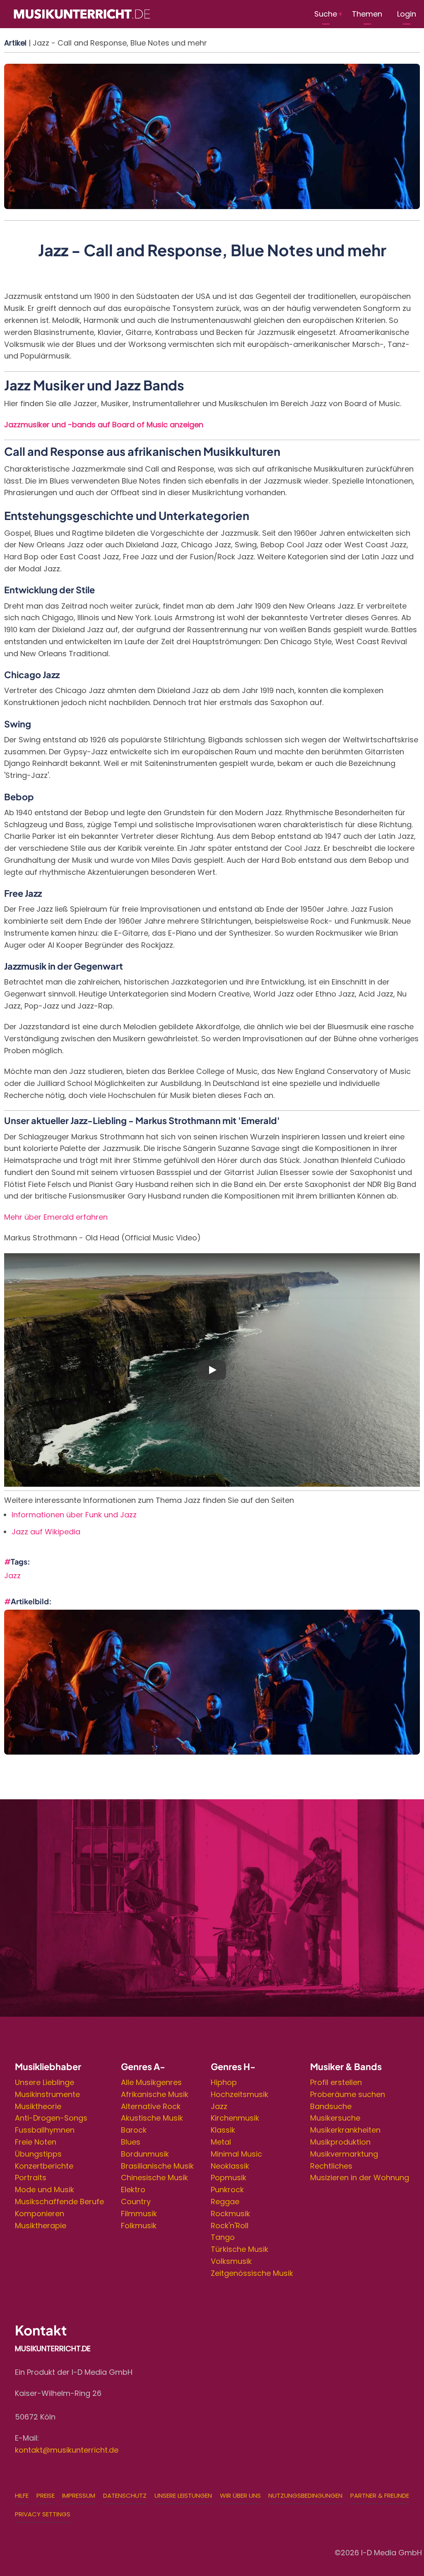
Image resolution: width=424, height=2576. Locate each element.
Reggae (225, 2202)
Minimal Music (236, 2154)
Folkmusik (139, 2226)
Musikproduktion (340, 2142)
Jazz (12, 1576)
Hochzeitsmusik (240, 2094)
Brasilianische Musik (157, 2166)
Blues (131, 2142)
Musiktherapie (41, 2226)
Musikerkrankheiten (345, 2130)
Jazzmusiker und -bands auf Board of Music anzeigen (104, 425)
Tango (223, 2237)
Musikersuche (335, 2118)
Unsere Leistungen (183, 2495)
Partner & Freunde (380, 2495)
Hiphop (224, 2082)
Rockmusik (230, 2214)
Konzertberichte (44, 2166)
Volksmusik (231, 2261)
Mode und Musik (45, 2190)
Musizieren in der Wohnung (360, 2178)
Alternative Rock (151, 2106)
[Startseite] (82, 13)
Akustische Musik (152, 2118)
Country (136, 2202)
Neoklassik (230, 2166)
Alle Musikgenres (151, 2082)
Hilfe (22, 2495)
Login (407, 14)
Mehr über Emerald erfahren (56, 1217)
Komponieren (40, 2214)
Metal (221, 2142)
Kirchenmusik (235, 2118)
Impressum (79, 2495)
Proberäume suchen (348, 2094)
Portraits (31, 2178)
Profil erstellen (336, 2082)
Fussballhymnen (45, 2130)
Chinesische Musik (154, 2178)
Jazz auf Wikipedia (46, 1532)
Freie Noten (36, 2142)
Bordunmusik (145, 2154)
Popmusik (229, 2178)
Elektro (133, 2190)
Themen (367, 14)
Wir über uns (240, 2495)
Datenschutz (125, 2495)
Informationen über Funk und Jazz (74, 1515)
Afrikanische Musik (155, 2094)
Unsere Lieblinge (45, 2082)
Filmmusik (139, 2214)
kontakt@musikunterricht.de (67, 2450)
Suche (326, 14)
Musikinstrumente (47, 2094)
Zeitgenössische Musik (252, 2273)
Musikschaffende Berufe (59, 2202)
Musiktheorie (38, 2106)
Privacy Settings (43, 2514)
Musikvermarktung (344, 2154)
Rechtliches (331, 2166)
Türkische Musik (240, 2249)
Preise (46, 2495)
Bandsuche (331, 2106)
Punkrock (227, 2190)
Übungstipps (38, 2154)
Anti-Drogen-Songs (51, 2118)
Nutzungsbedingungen (305, 2495)
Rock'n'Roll (230, 2226)
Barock (134, 2130)
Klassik (223, 2130)
